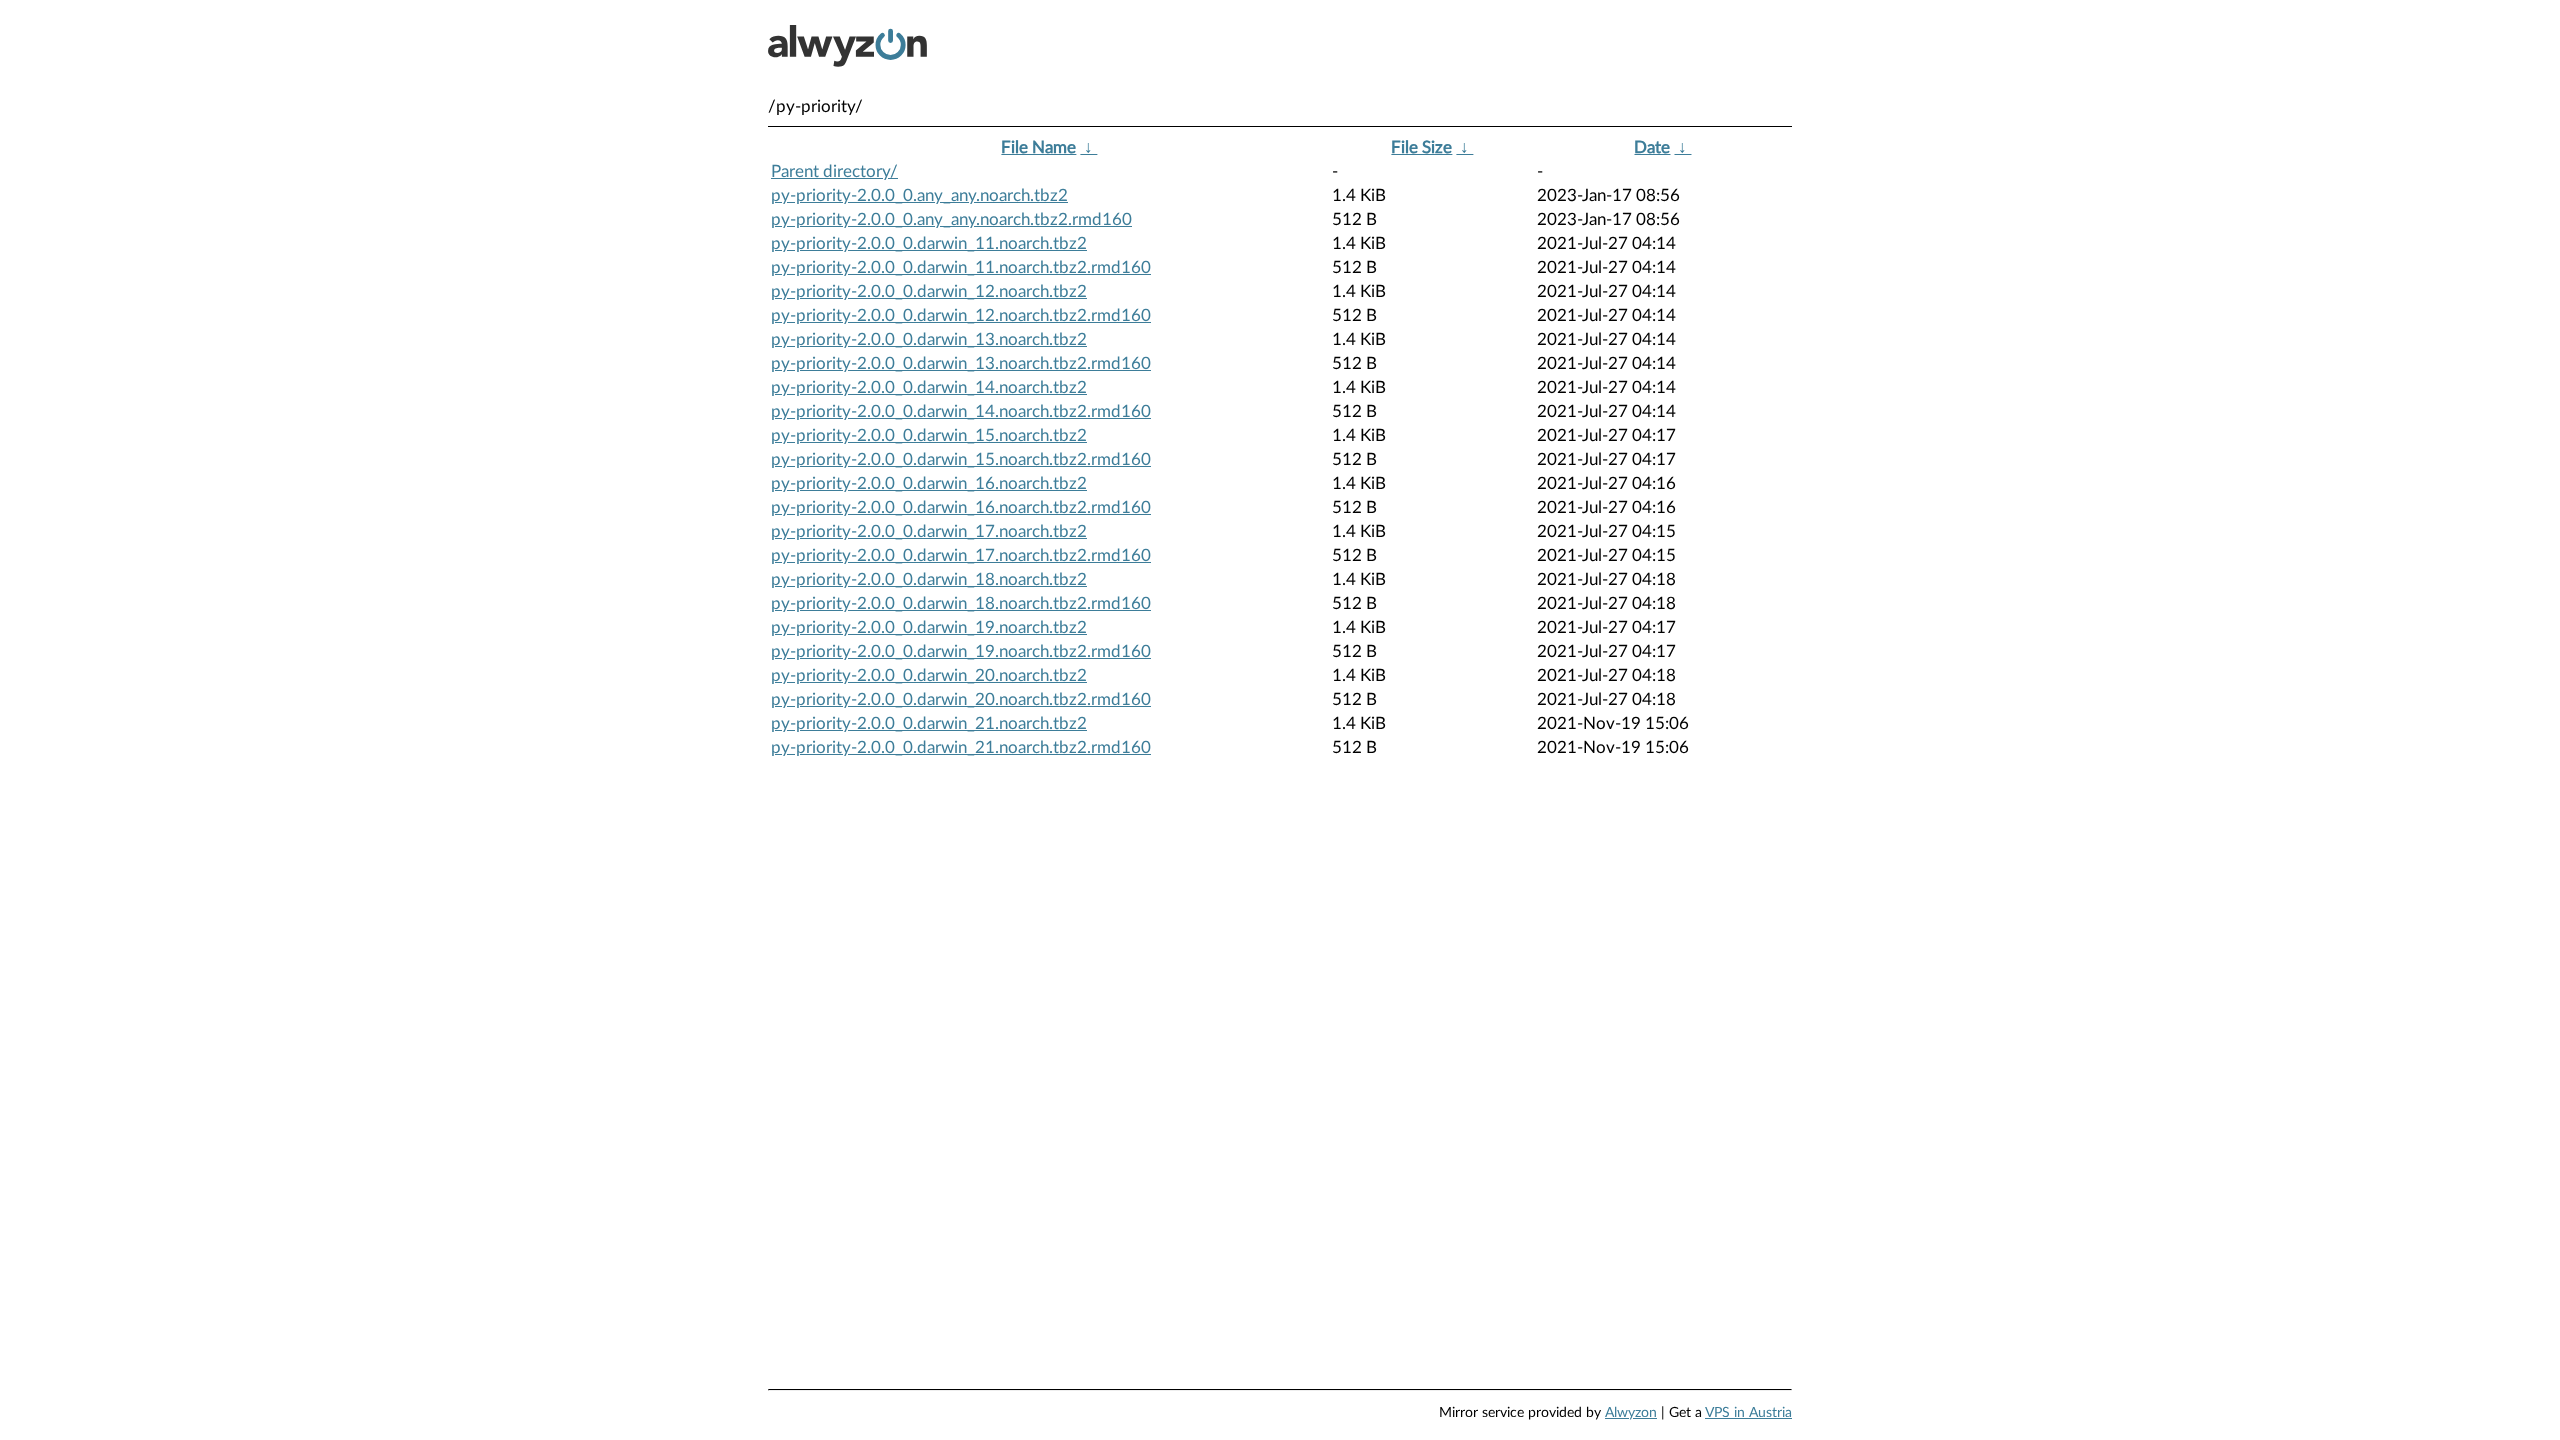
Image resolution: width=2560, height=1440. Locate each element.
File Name (1038, 147)
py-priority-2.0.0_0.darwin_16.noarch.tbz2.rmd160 (961, 507)
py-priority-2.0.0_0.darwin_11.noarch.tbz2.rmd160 (961, 267)
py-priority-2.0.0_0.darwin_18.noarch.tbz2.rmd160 (961, 603)
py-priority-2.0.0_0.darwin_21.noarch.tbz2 (929, 723)
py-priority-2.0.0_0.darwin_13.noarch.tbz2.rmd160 (961, 363)
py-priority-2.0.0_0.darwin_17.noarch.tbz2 (929, 531)
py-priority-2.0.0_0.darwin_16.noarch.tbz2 (929, 483)
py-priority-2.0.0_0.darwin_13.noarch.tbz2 (929, 339)
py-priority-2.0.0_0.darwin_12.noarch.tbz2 (929, 291)
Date (1652, 147)
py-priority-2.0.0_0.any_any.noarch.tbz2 (919, 195)
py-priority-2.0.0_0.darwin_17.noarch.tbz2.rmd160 (961, 555)
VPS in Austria (1748, 1413)
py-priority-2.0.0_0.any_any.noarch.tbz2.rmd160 (951, 219)
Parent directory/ (834, 171)
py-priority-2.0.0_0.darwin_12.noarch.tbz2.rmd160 (961, 315)
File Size (1421, 147)
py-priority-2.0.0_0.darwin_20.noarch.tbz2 (929, 675)
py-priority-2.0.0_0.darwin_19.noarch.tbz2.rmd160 (961, 651)
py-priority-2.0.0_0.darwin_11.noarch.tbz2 (929, 243)
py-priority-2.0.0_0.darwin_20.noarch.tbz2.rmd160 (961, 699)
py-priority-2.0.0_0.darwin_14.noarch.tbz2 (929, 387)
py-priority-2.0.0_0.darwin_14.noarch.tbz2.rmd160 (961, 411)
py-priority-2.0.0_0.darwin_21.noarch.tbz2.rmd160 (961, 747)
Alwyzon (1631, 1413)
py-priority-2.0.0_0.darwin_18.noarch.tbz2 (929, 579)
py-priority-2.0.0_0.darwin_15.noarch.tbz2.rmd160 (961, 459)
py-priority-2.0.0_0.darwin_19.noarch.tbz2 (929, 627)
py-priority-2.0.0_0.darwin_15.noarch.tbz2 (929, 435)
